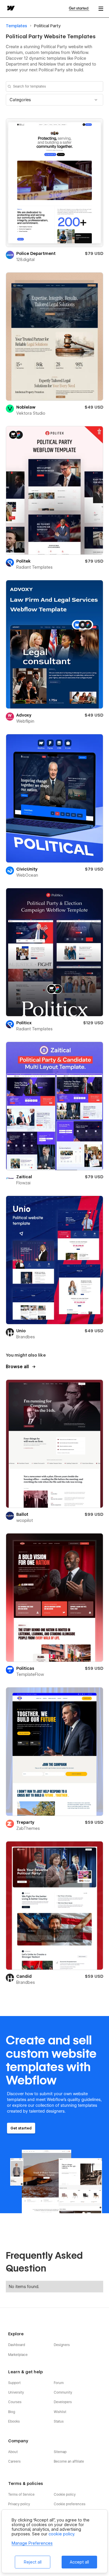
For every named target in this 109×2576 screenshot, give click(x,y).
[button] (54, 100)
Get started (79, 8)
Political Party (47, 26)
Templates (16, 26)
